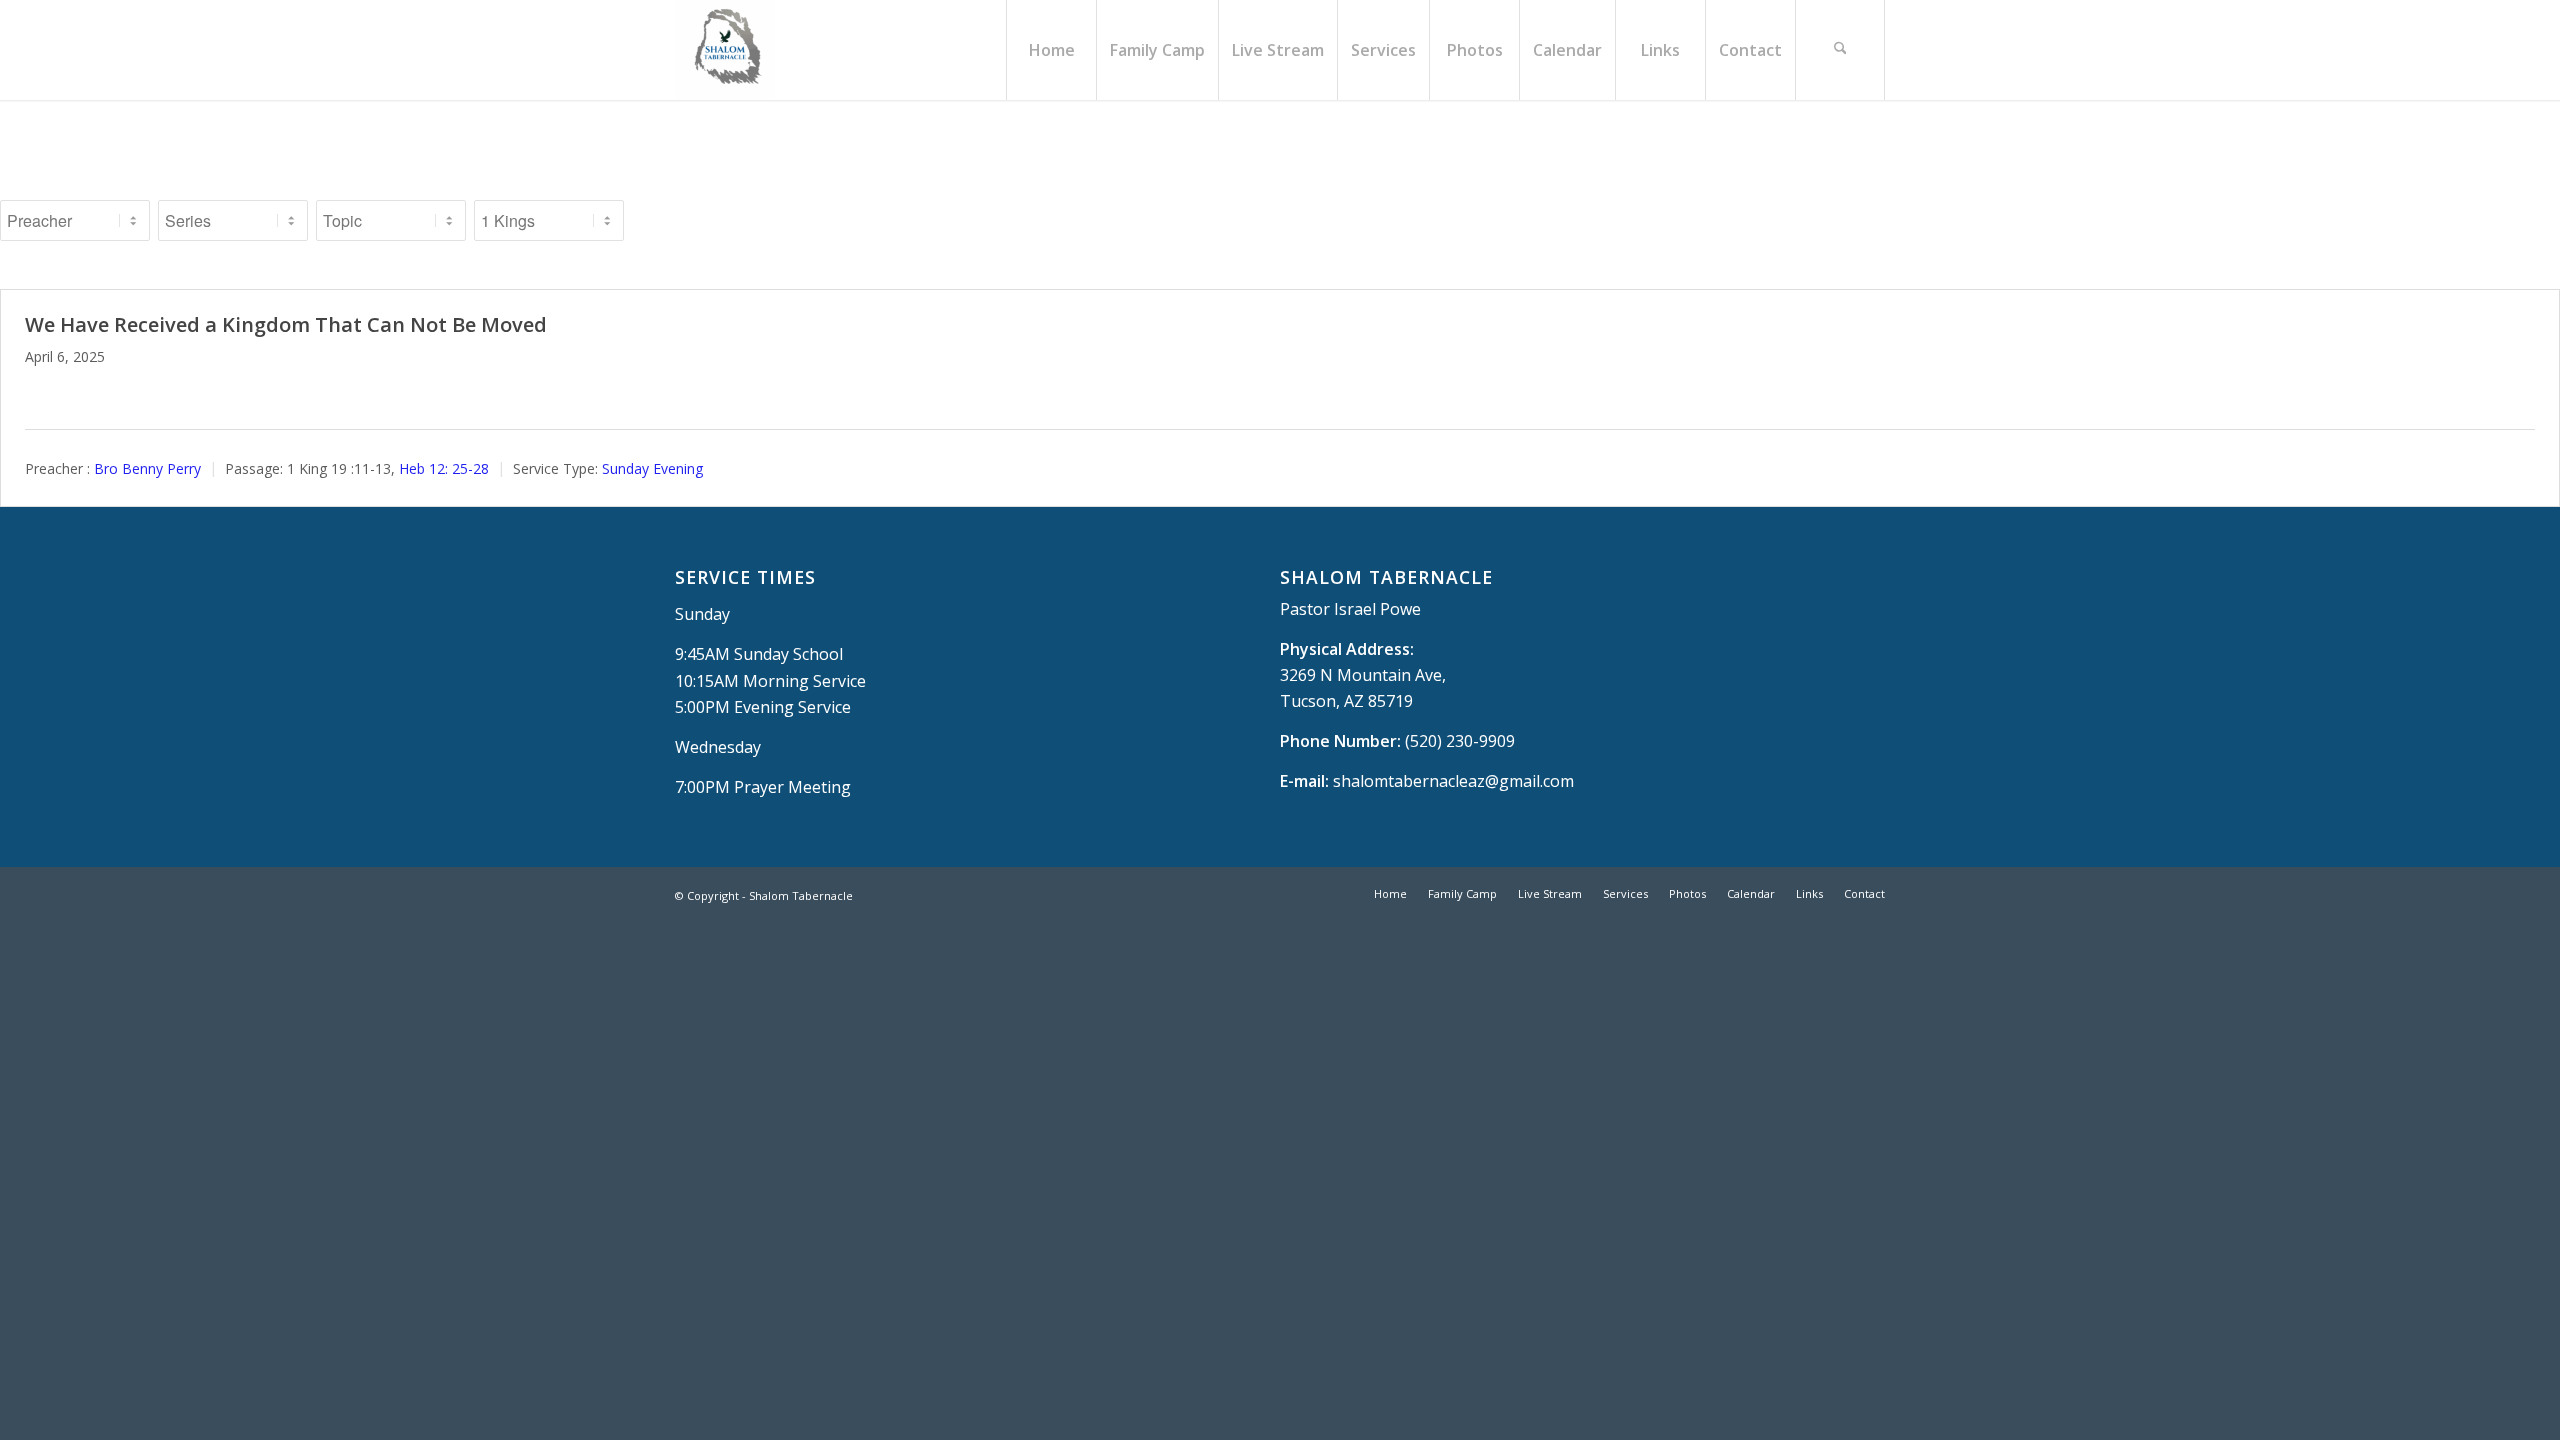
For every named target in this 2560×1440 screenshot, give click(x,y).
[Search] (1840, 50)
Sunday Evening (652, 468)
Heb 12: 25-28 (444, 468)
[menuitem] (1051, 50)
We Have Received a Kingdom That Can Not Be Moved (286, 324)
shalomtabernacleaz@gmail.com (1453, 781)
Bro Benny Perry (147, 468)
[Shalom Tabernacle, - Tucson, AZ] (725, 50)
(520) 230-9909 (1460, 741)
